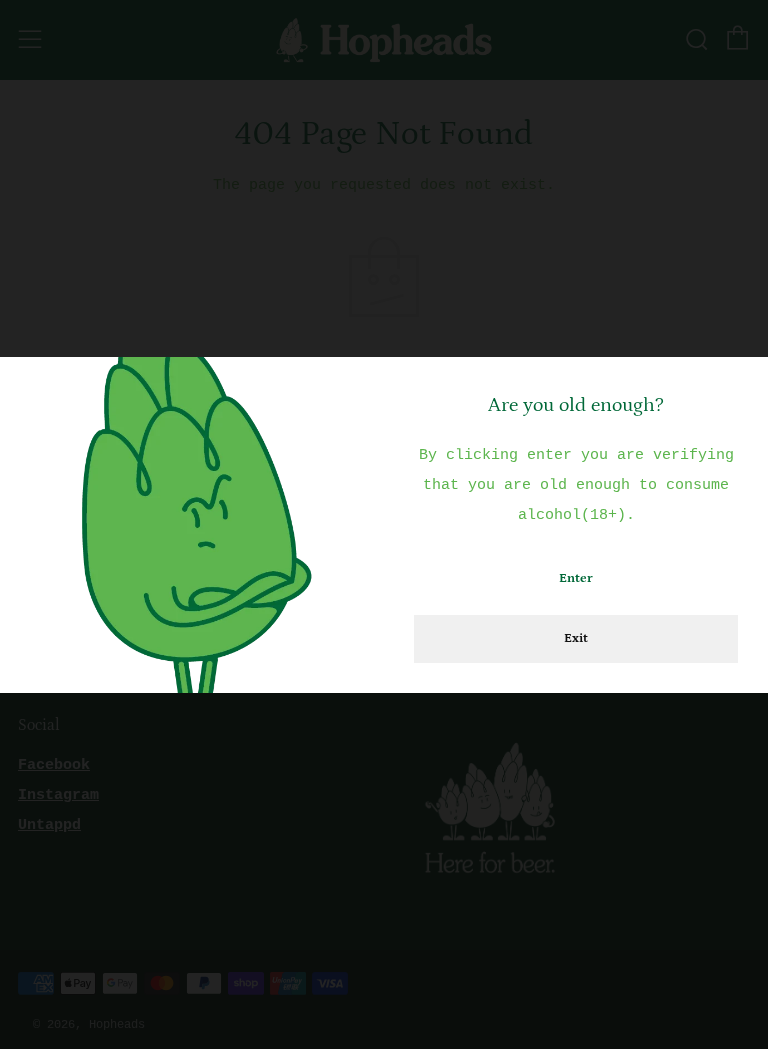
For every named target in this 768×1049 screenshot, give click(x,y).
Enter (576, 578)
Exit (576, 638)
